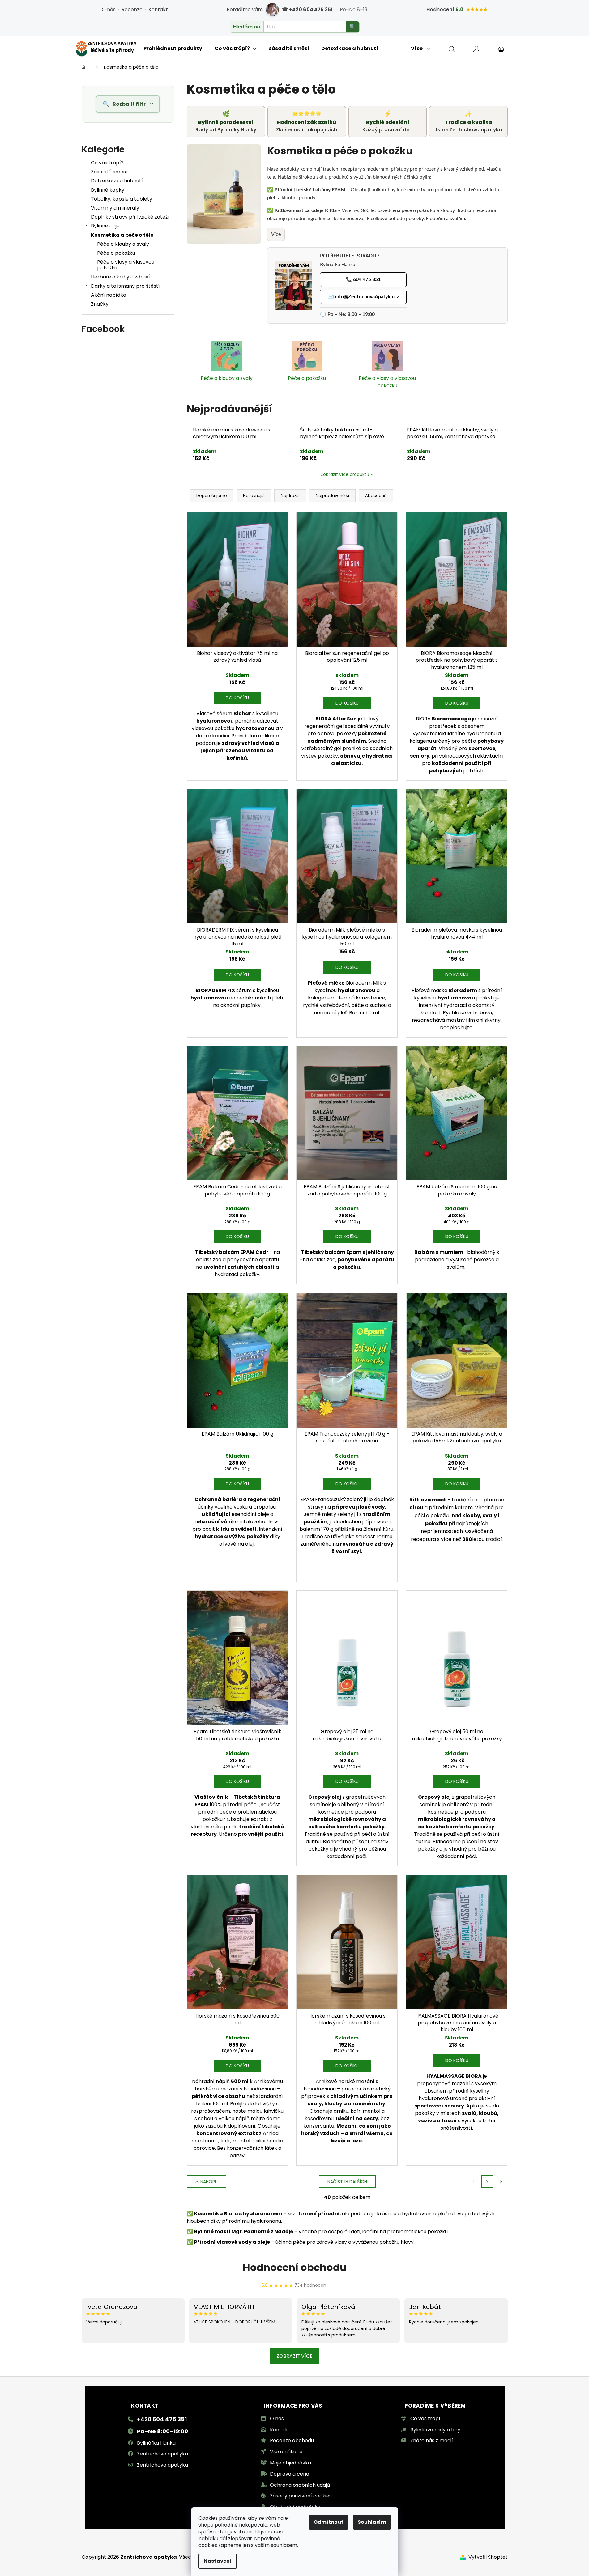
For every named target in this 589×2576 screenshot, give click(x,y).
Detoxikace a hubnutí (117, 181)
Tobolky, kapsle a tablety (122, 199)
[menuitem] (173, 49)
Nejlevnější (254, 496)
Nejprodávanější (332, 496)
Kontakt (158, 9)
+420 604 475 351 (162, 2419)
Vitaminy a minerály (115, 208)
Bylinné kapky (108, 190)
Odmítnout (329, 2522)
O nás (109, 9)
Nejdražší (290, 496)
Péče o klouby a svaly (123, 244)
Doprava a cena (290, 2474)
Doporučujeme (212, 496)
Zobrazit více (294, 2356)
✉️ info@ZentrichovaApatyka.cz (363, 297)
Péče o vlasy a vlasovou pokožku (126, 265)
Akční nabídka (109, 295)
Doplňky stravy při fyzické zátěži (130, 217)
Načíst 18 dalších (347, 2182)
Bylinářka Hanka (156, 2443)
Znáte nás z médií (432, 2440)
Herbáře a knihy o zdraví (120, 277)
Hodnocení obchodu (295, 2267)
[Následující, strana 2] (487, 2182)
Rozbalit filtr (129, 104)
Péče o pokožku (116, 253)
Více (276, 234)
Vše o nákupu (286, 2452)
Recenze (132, 9)
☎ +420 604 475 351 (307, 9)
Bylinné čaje (105, 226)
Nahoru (209, 2182)
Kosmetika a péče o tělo (122, 235)
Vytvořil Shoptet (488, 2557)
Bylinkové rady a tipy (435, 2430)
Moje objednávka (290, 2463)
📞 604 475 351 (363, 279)
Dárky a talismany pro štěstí (125, 286)
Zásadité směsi (109, 172)
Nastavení (218, 2561)
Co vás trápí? (107, 163)
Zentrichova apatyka (162, 2454)
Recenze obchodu (292, 2440)
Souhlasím (372, 2522)
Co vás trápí (425, 2419)
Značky (100, 304)
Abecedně (376, 496)
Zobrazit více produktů (345, 474)
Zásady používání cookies (301, 2496)
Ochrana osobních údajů (300, 2485)
